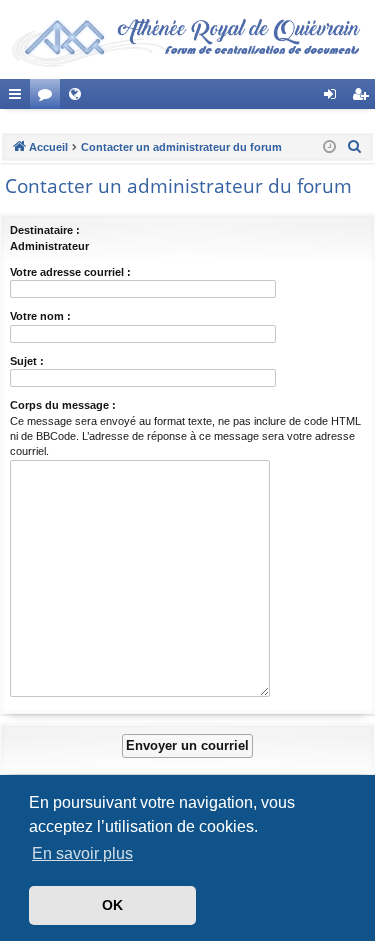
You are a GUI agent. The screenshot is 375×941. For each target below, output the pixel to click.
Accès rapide (19, 98)
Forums (49, 98)
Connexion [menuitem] (334, 98)
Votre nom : (40, 316)
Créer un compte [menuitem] (364, 98)
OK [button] (112, 905)
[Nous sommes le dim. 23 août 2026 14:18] (329, 147)
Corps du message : (63, 405)
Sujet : (27, 361)
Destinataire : (45, 230)
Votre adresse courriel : (70, 272)
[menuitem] (355, 147)
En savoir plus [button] (82, 853)
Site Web (79, 98)
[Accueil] (187, 39)
